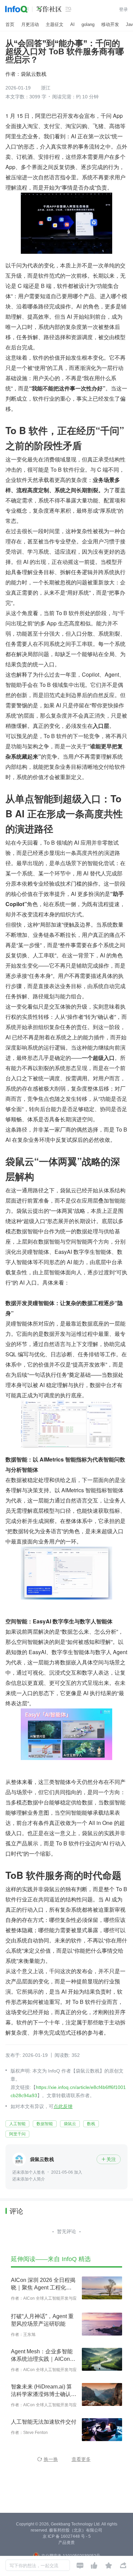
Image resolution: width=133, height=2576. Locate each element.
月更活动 (30, 24)
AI (72, 24)
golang (88, 24)
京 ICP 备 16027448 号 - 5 (67, 2536)
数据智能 (45, 2124)
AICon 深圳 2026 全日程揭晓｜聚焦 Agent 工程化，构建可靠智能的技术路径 (43, 2284)
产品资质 (66, 2543)
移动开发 (110, 24)
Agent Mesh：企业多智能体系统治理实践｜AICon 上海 (42, 2356)
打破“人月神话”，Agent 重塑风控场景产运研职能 (42, 2320)
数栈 (91, 2124)
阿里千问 (17, 2134)
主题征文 (55, 24)
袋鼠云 (70, 2124)
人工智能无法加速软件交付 (44, 2422)
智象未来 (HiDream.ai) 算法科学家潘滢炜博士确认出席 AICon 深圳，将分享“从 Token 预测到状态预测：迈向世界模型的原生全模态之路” (44, 2391)
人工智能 (17, 2124)
